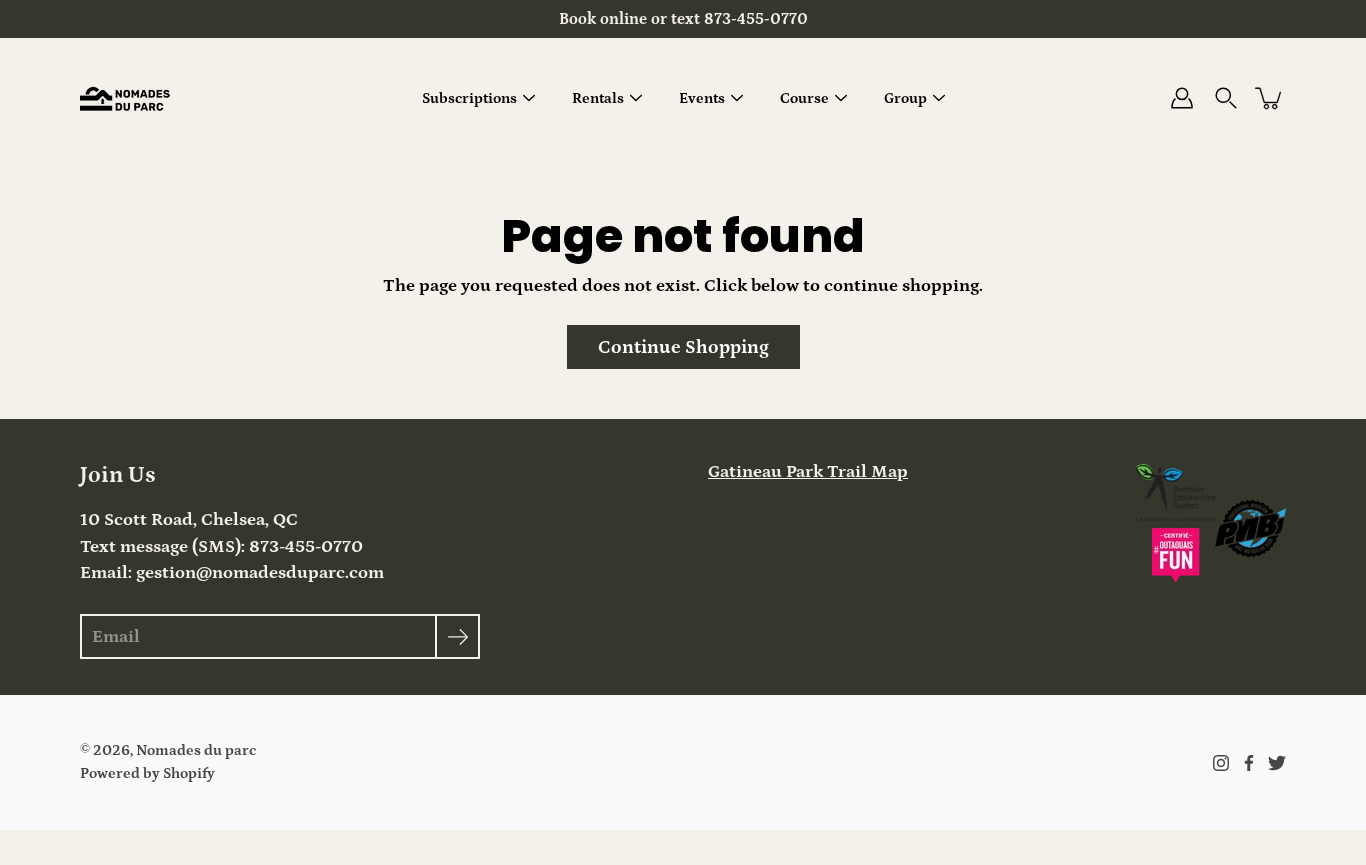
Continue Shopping (683, 347)
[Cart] (1270, 98)
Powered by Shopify (147, 773)
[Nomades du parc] (125, 98)
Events (702, 98)
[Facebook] (1249, 763)
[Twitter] (1277, 763)
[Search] (1226, 98)
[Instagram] (1221, 763)
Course (804, 98)
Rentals (598, 98)
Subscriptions (469, 98)
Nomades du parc (196, 750)
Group (905, 98)
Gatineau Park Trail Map (808, 472)
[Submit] (457, 636)
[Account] (1182, 98)
